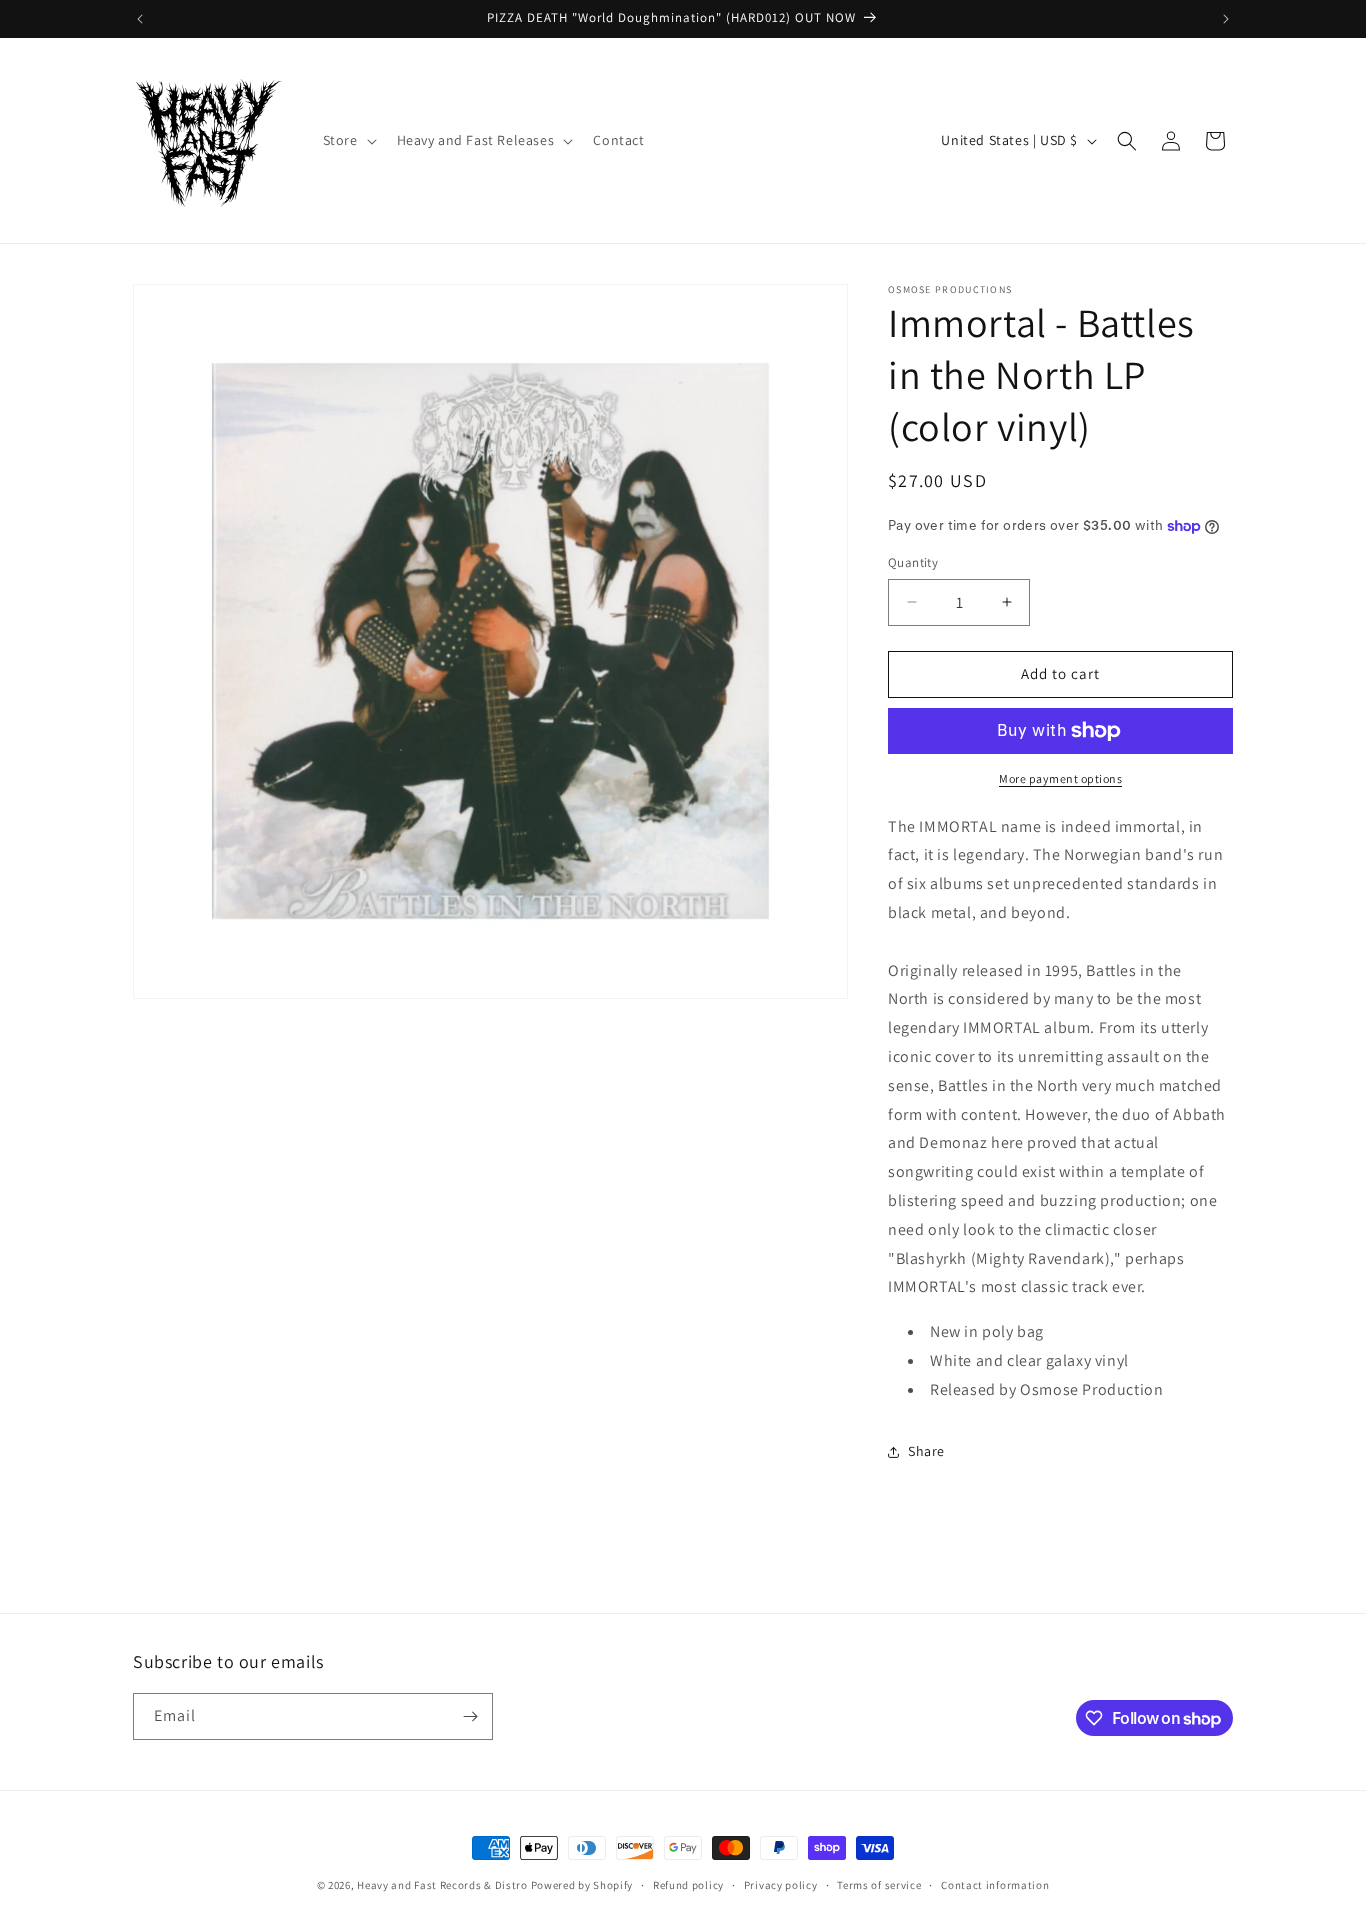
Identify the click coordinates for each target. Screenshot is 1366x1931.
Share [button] (926, 1451)
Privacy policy (781, 1885)
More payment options (1060, 778)
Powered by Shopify (582, 1885)
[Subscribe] (470, 1716)
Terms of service (879, 1885)
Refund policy (688, 1885)
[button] (348, 140)
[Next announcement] (1226, 19)
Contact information (995, 1885)
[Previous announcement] (140, 19)
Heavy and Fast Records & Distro (442, 1885)
